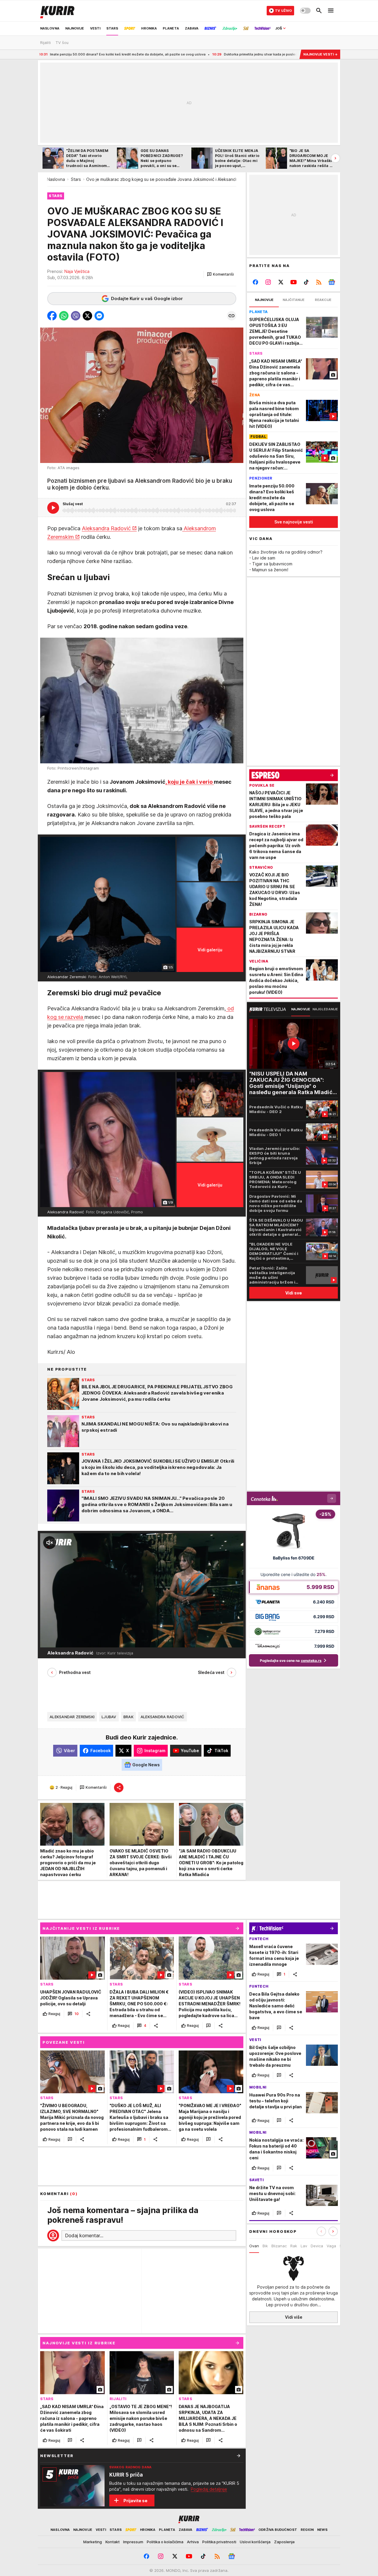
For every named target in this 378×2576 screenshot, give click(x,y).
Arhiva (193, 2542)
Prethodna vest (75, 1672)
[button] (220, 274)
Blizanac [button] (279, 2246)
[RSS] (319, 282)
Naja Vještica (77, 271)
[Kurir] (57, 11)
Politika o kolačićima (165, 2542)
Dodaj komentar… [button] (84, 2235)
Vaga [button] (331, 2246)
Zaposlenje (284, 2542)
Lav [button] (304, 2246)
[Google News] (331, 282)
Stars (76, 179)
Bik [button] (265, 2246)
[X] (281, 282)
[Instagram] (268, 282)
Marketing (93, 2542)
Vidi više (294, 2317)
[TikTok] (306, 282)
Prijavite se (135, 2501)
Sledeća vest (211, 1672)
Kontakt (113, 2542)
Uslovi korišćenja (255, 2542)
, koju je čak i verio (190, 782)
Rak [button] (294, 2246)
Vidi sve (294, 1293)
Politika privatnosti (219, 2542)
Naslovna (56, 179)
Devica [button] (317, 2246)
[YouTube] (294, 282)
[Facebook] (256, 282)
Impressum (133, 2542)
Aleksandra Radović (106, 528)
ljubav (109, 1717)
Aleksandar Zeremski (72, 1717)
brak (128, 1717)
